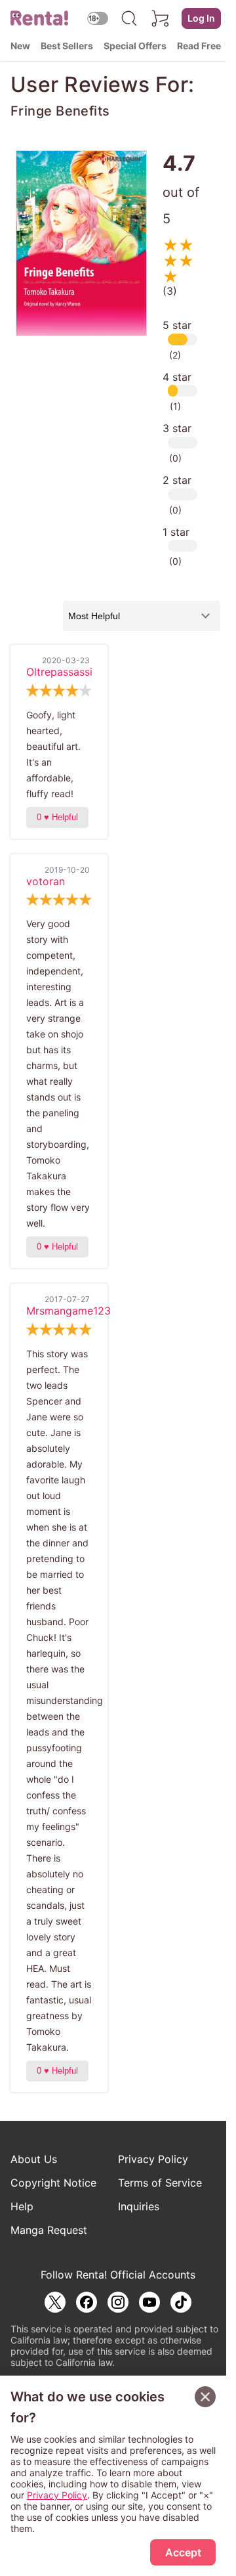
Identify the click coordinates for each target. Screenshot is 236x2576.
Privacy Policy (153, 2159)
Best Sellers (67, 46)
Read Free (199, 46)
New (20, 46)
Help (22, 2206)
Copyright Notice (53, 2183)
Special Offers (135, 46)
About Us (34, 2159)
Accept (183, 2552)
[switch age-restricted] (98, 18)
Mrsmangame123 (69, 1311)
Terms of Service (160, 2183)
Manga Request (49, 2230)
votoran (46, 881)
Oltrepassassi (59, 672)
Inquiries (139, 2206)
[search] (129, 18)
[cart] (161, 18)
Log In (201, 18)
